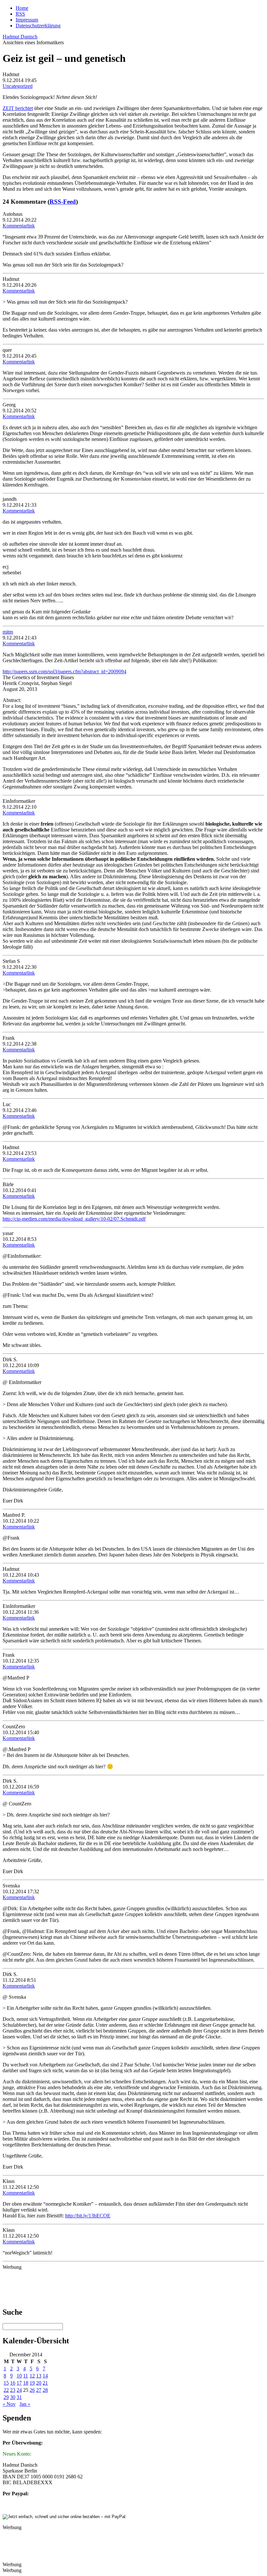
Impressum (27, 20)
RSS (20, 14)
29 (6, 2397)
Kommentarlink (19, 226)
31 (19, 2397)
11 (26, 2376)
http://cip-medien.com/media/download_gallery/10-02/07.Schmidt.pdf (74, 1219)
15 (6, 2383)
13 (39, 2376)
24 (19, 2390)
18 (26, 2383)
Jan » (25, 2404)
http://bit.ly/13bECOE (88, 2216)
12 (32, 2376)
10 (19, 2376)
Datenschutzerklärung (38, 26)
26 (32, 2390)
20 (39, 2383)
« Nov (9, 2404)
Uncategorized (18, 86)
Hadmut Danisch (20, 37)
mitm (8, 632)
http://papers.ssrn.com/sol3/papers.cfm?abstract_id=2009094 (64, 671)
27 (39, 2390)
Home (22, 8)
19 (32, 2383)
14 (45, 2376)
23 (13, 2390)
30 (13, 2397)
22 (6, 2390)
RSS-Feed (63, 202)
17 (19, 2383)
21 (45, 2383)
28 (45, 2390)
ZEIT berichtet (18, 108)
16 (13, 2383)
